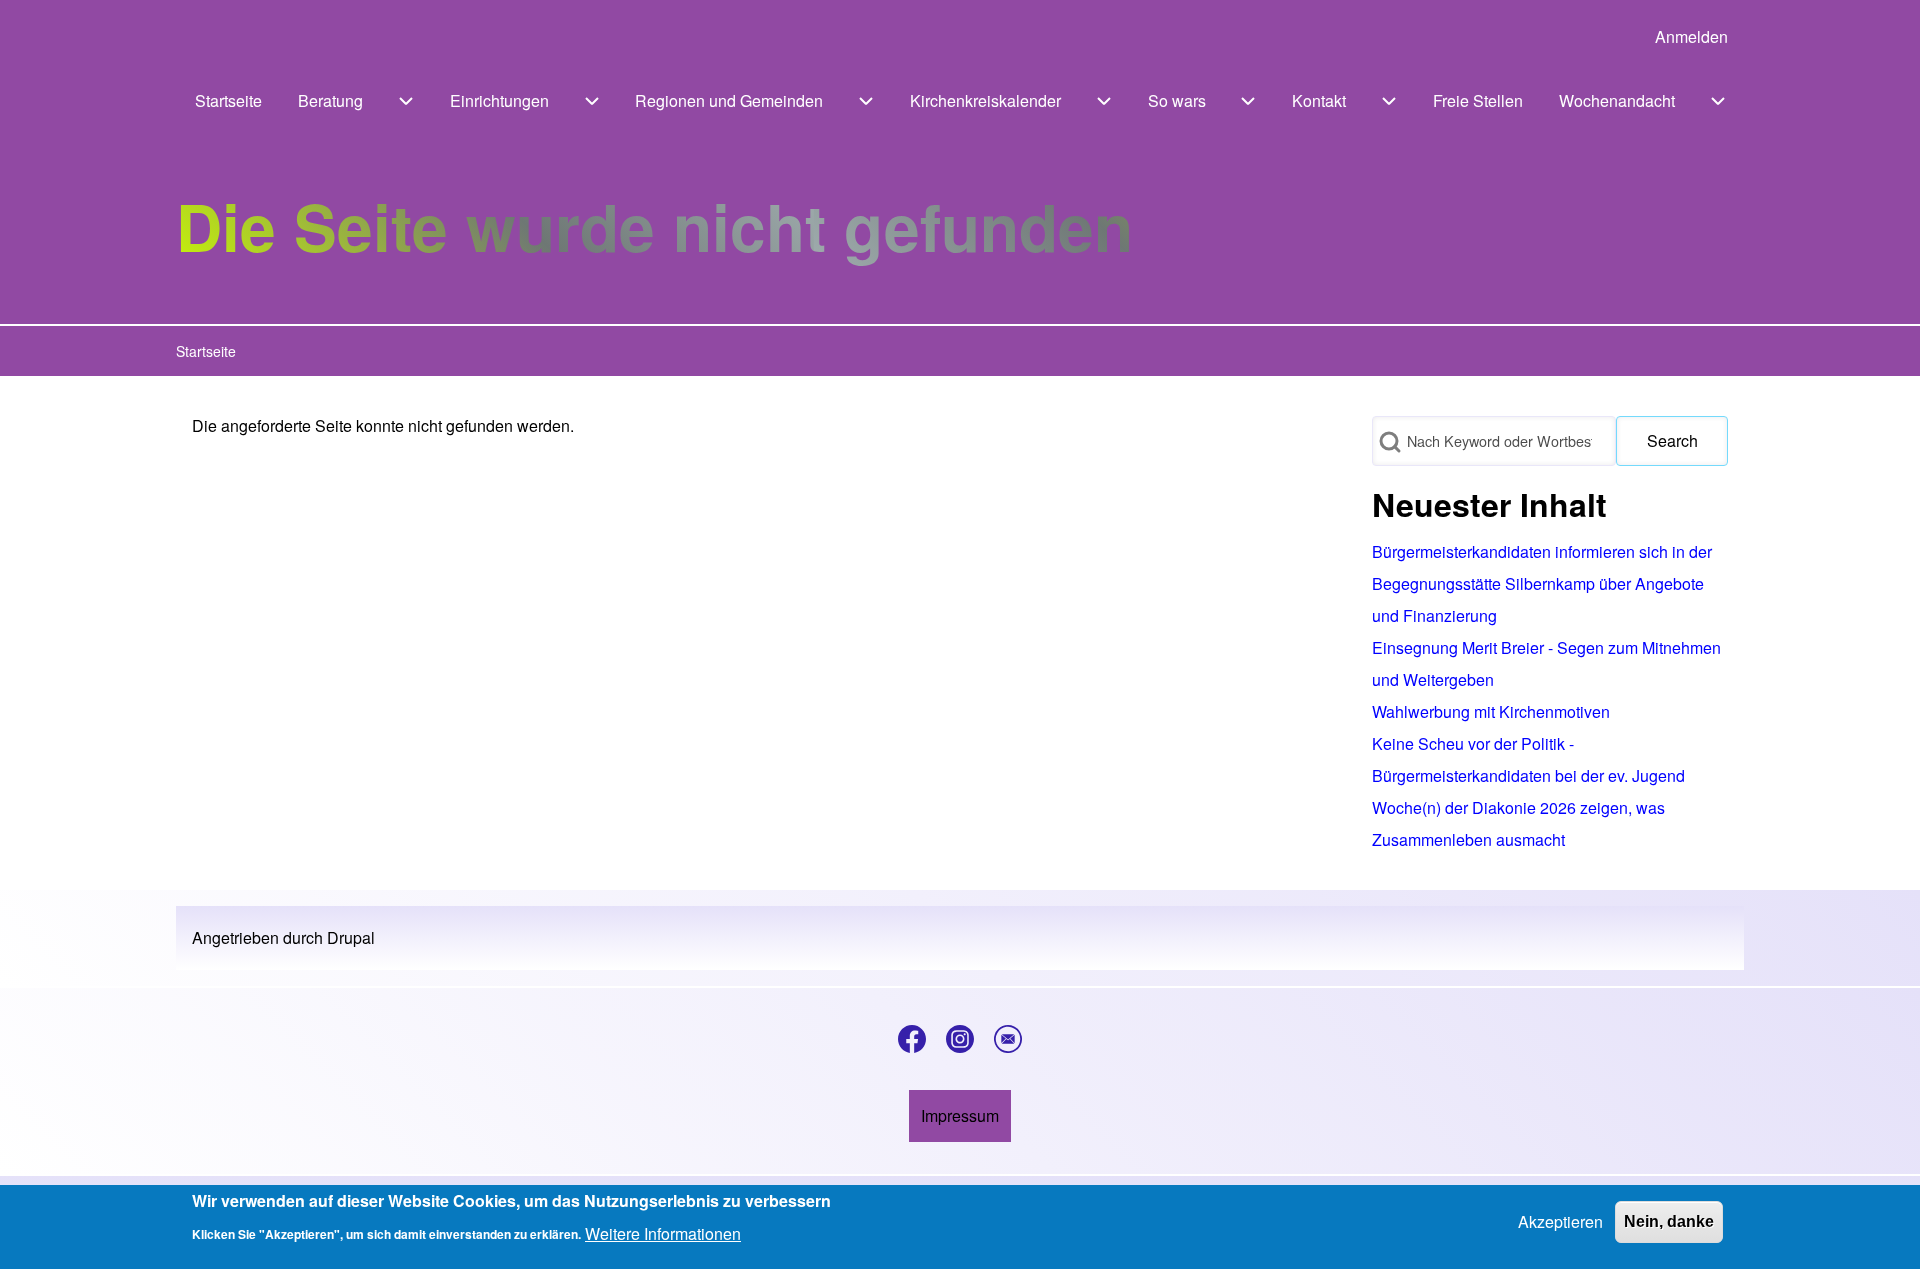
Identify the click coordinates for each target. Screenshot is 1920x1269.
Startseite (206, 351)
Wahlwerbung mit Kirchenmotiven (1491, 711)
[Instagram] (960, 1039)
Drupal (351, 937)
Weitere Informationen (663, 1232)
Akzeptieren (1560, 1221)
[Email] (1008, 1039)
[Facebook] (912, 1039)
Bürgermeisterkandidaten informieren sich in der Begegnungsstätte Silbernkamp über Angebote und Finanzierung (1542, 583)
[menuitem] (1691, 37)
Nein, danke (1669, 1221)
